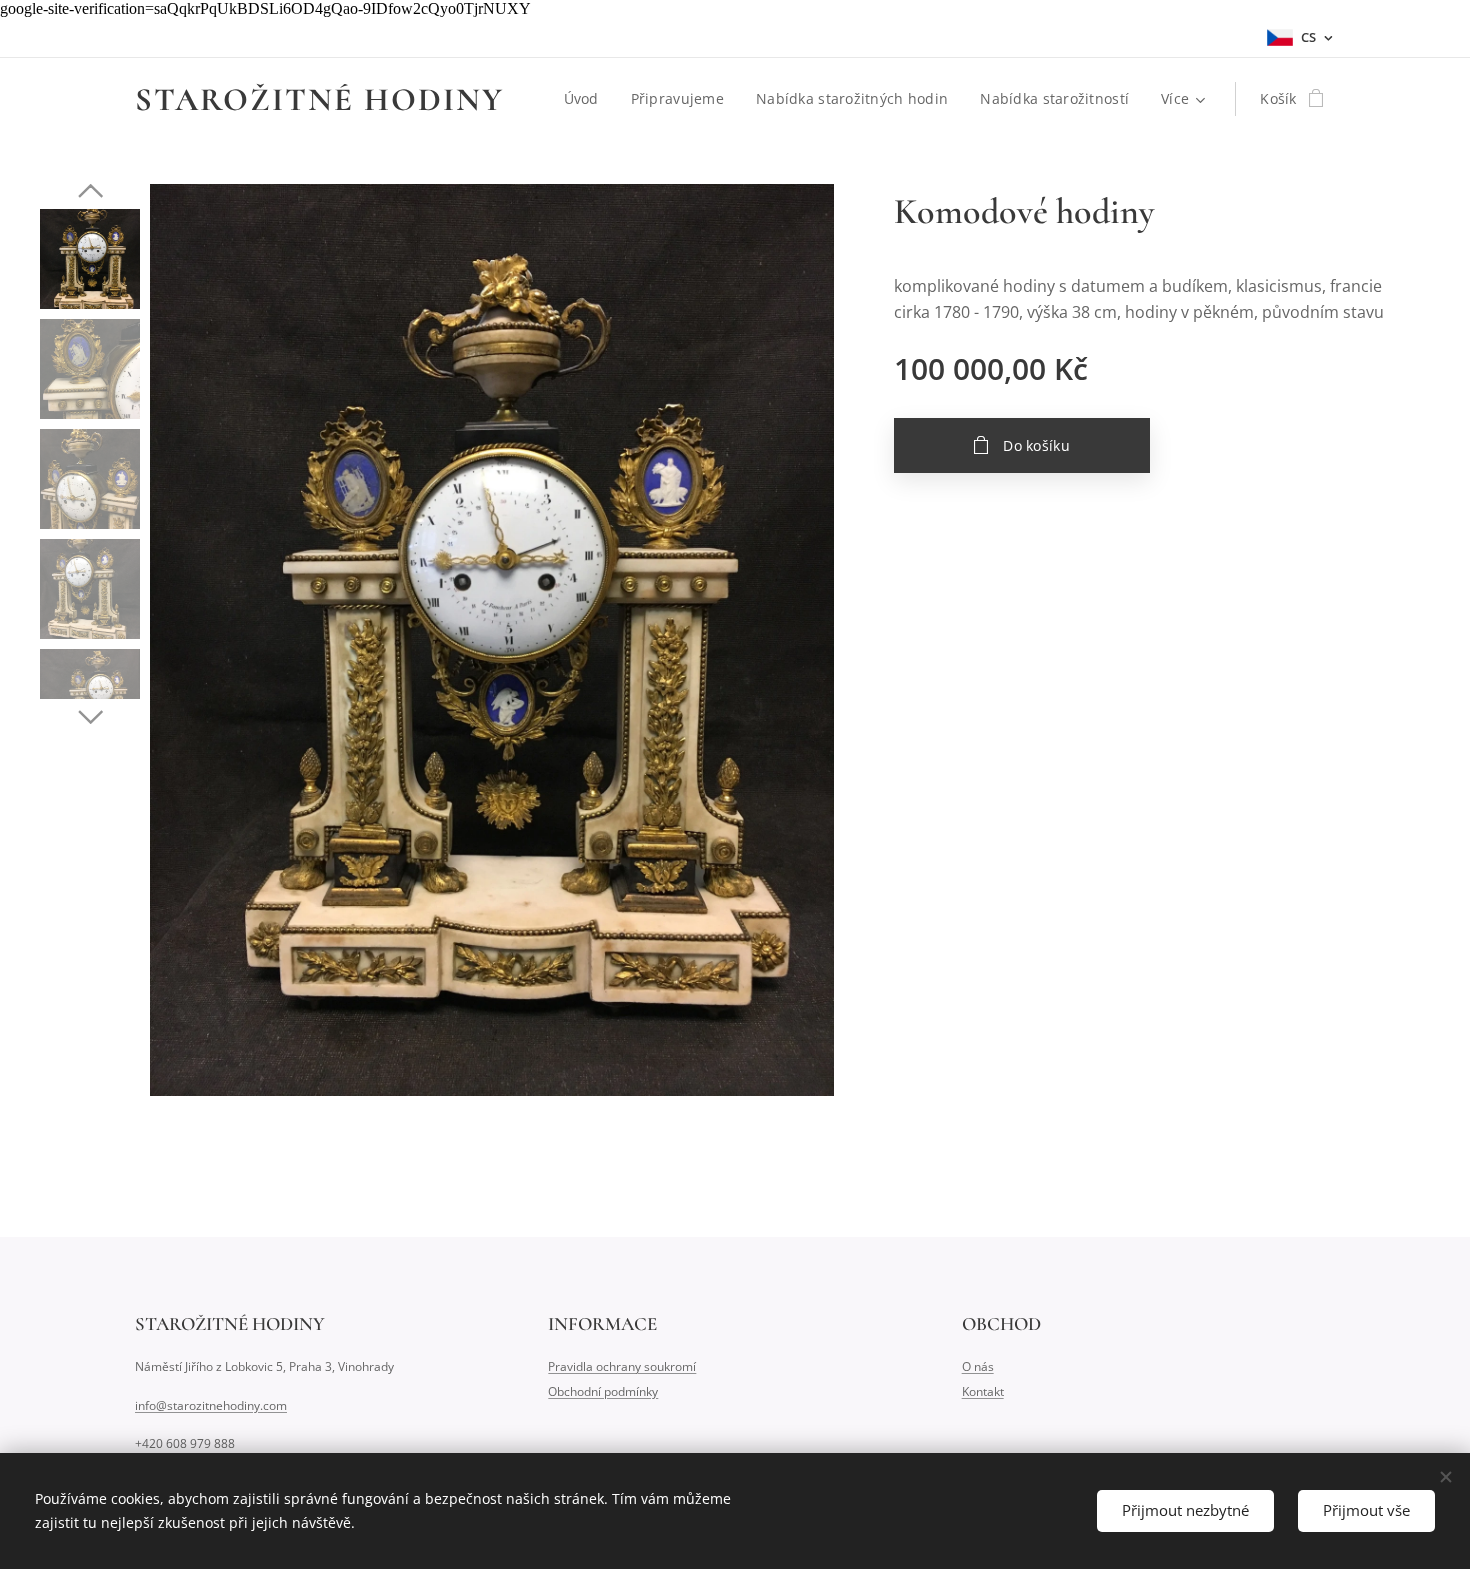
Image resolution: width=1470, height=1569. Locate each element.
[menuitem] (587, 99)
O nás (978, 1366)
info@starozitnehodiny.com (211, 1405)
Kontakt (983, 1391)
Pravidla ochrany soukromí (622, 1366)
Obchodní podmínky (603, 1391)
